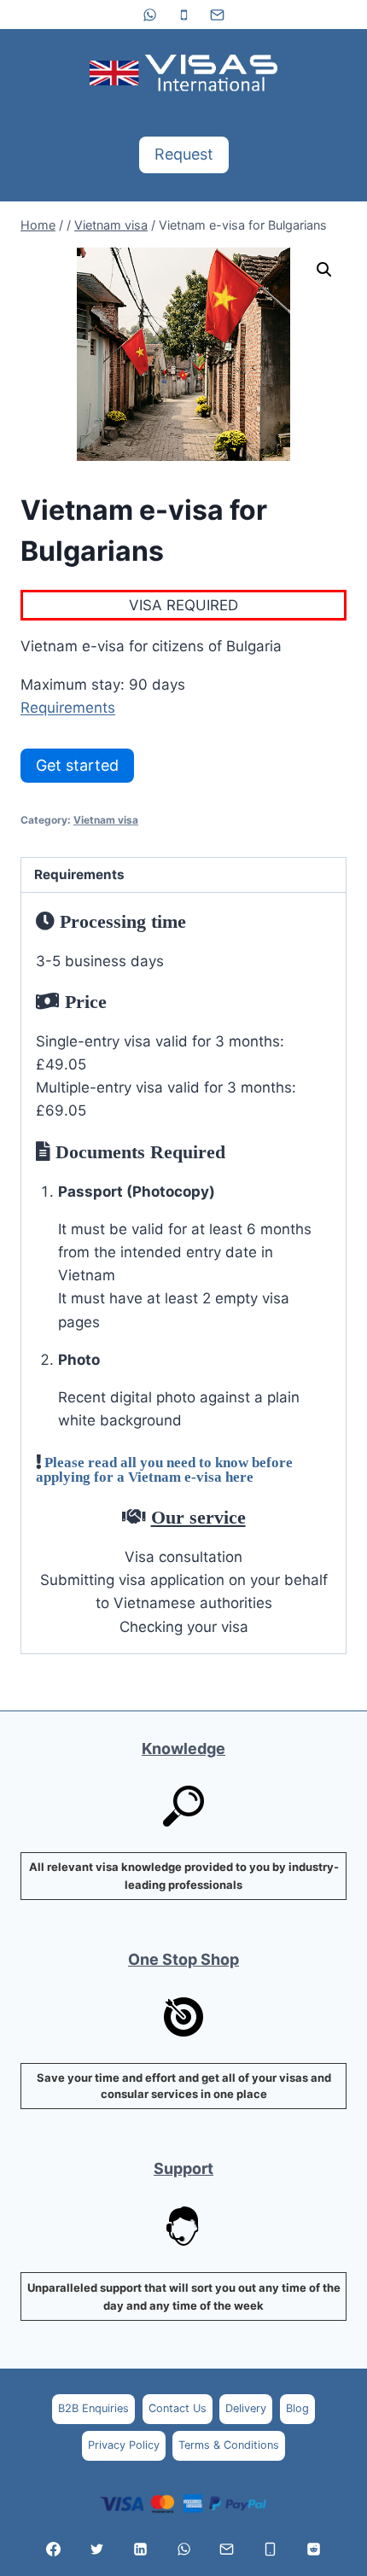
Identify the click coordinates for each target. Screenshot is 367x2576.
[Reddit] (313, 2549)
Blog (297, 2408)
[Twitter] (96, 2549)
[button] (324, 270)
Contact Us (178, 2408)
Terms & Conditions (229, 2445)
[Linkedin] (140, 2549)
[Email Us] (227, 2549)
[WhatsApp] (150, 15)
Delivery (246, 2408)
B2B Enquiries (93, 2408)
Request (184, 154)
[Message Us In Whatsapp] (183, 2549)
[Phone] (183, 15)
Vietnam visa (106, 820)
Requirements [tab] (79, 874)
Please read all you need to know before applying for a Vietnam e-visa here (164, 1469)
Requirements (68, 708)
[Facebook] (54, 2549)
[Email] (217, 15)
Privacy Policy (124, 2445)
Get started (77, 765)
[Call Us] (271, 2549)
